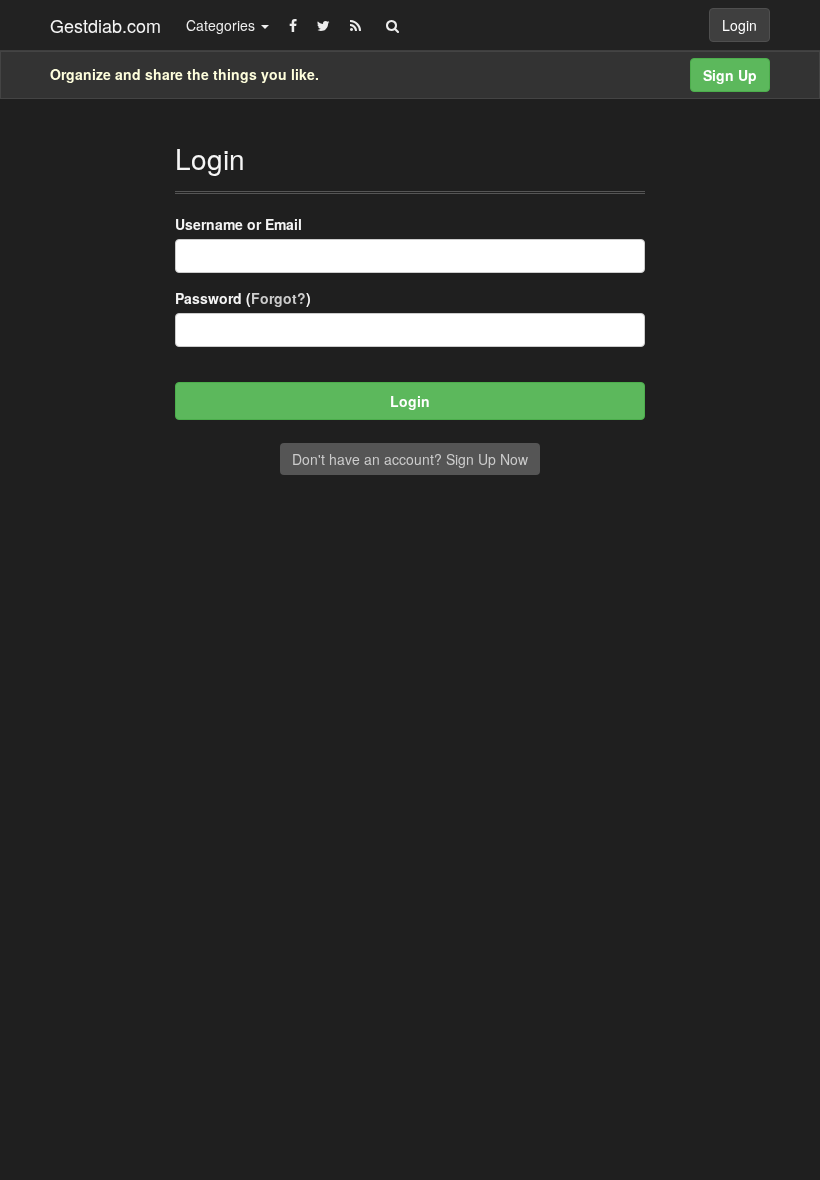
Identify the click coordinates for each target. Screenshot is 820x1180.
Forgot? (278, 298)
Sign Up (730, 75)
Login (739, 25)
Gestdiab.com (105, 25)
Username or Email (238, 224)
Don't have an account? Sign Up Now (410, 459)
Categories (222, 25)
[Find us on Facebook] (293, 25)
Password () (243, 298)
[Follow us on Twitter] (323, 25)
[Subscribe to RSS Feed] (355, 25)
